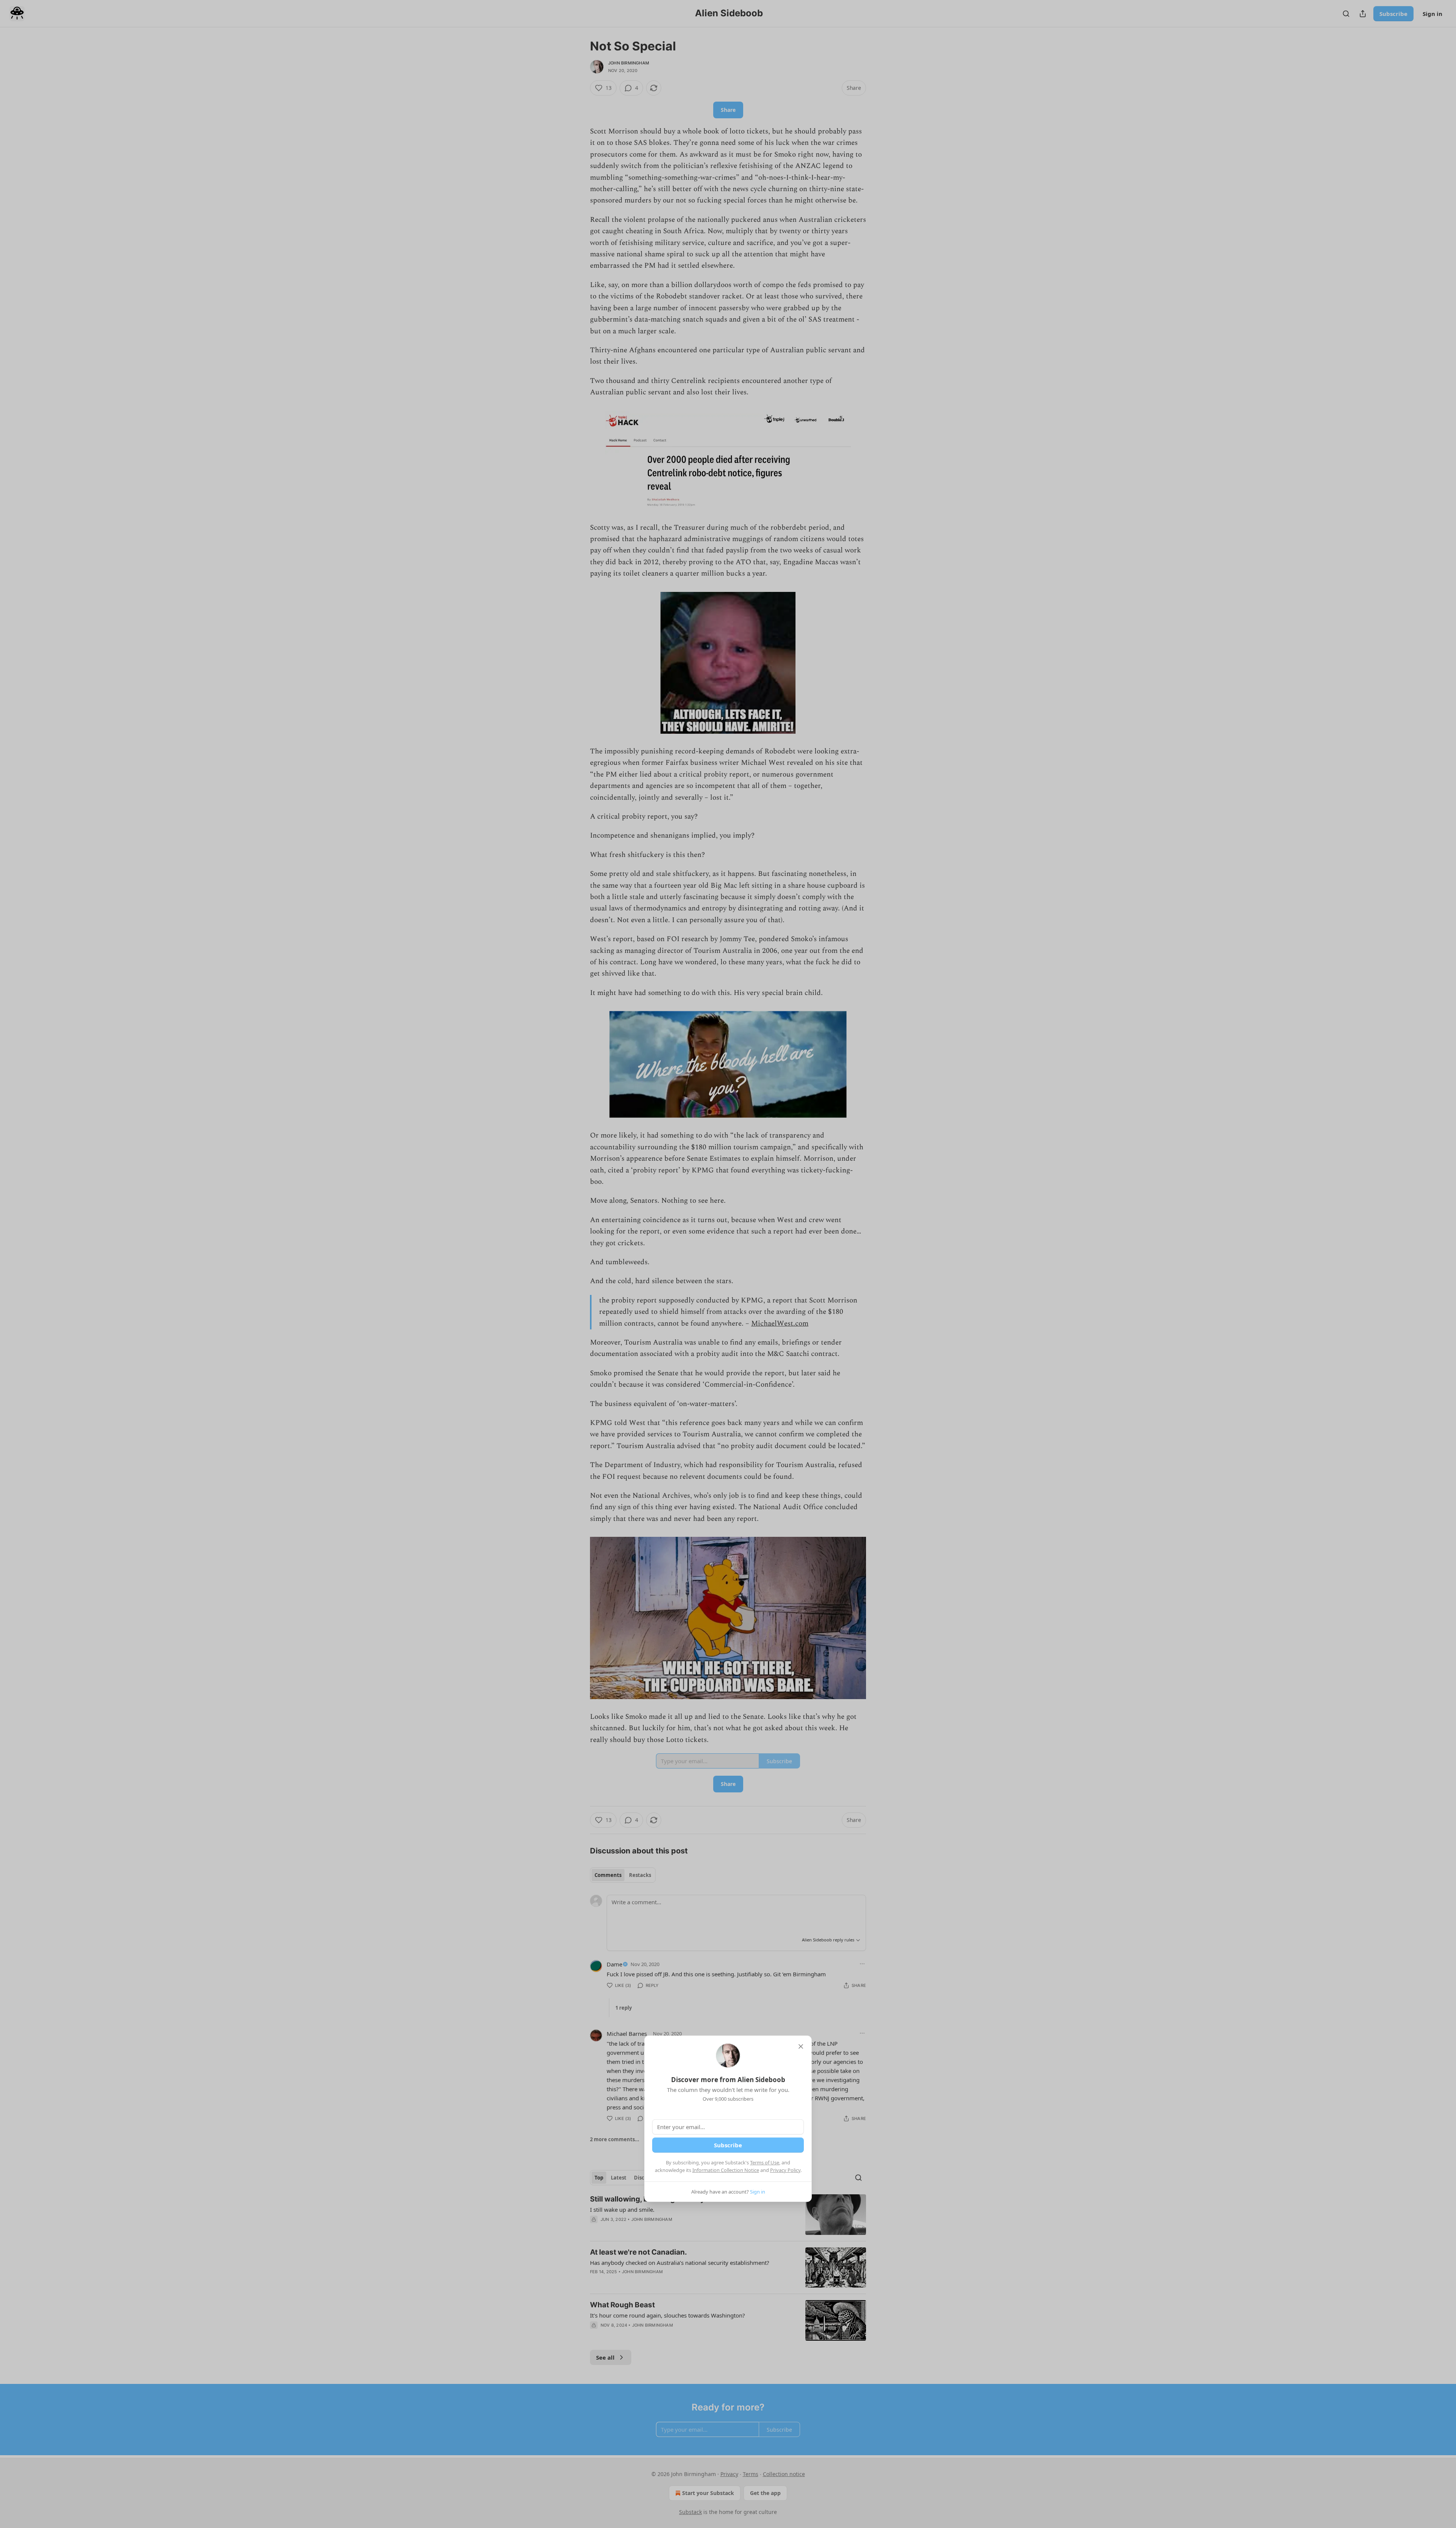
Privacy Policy (785, 2170)
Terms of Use (765, 2162)
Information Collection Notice (726, 2170)
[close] (801, 2046)
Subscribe (728, 2145)
